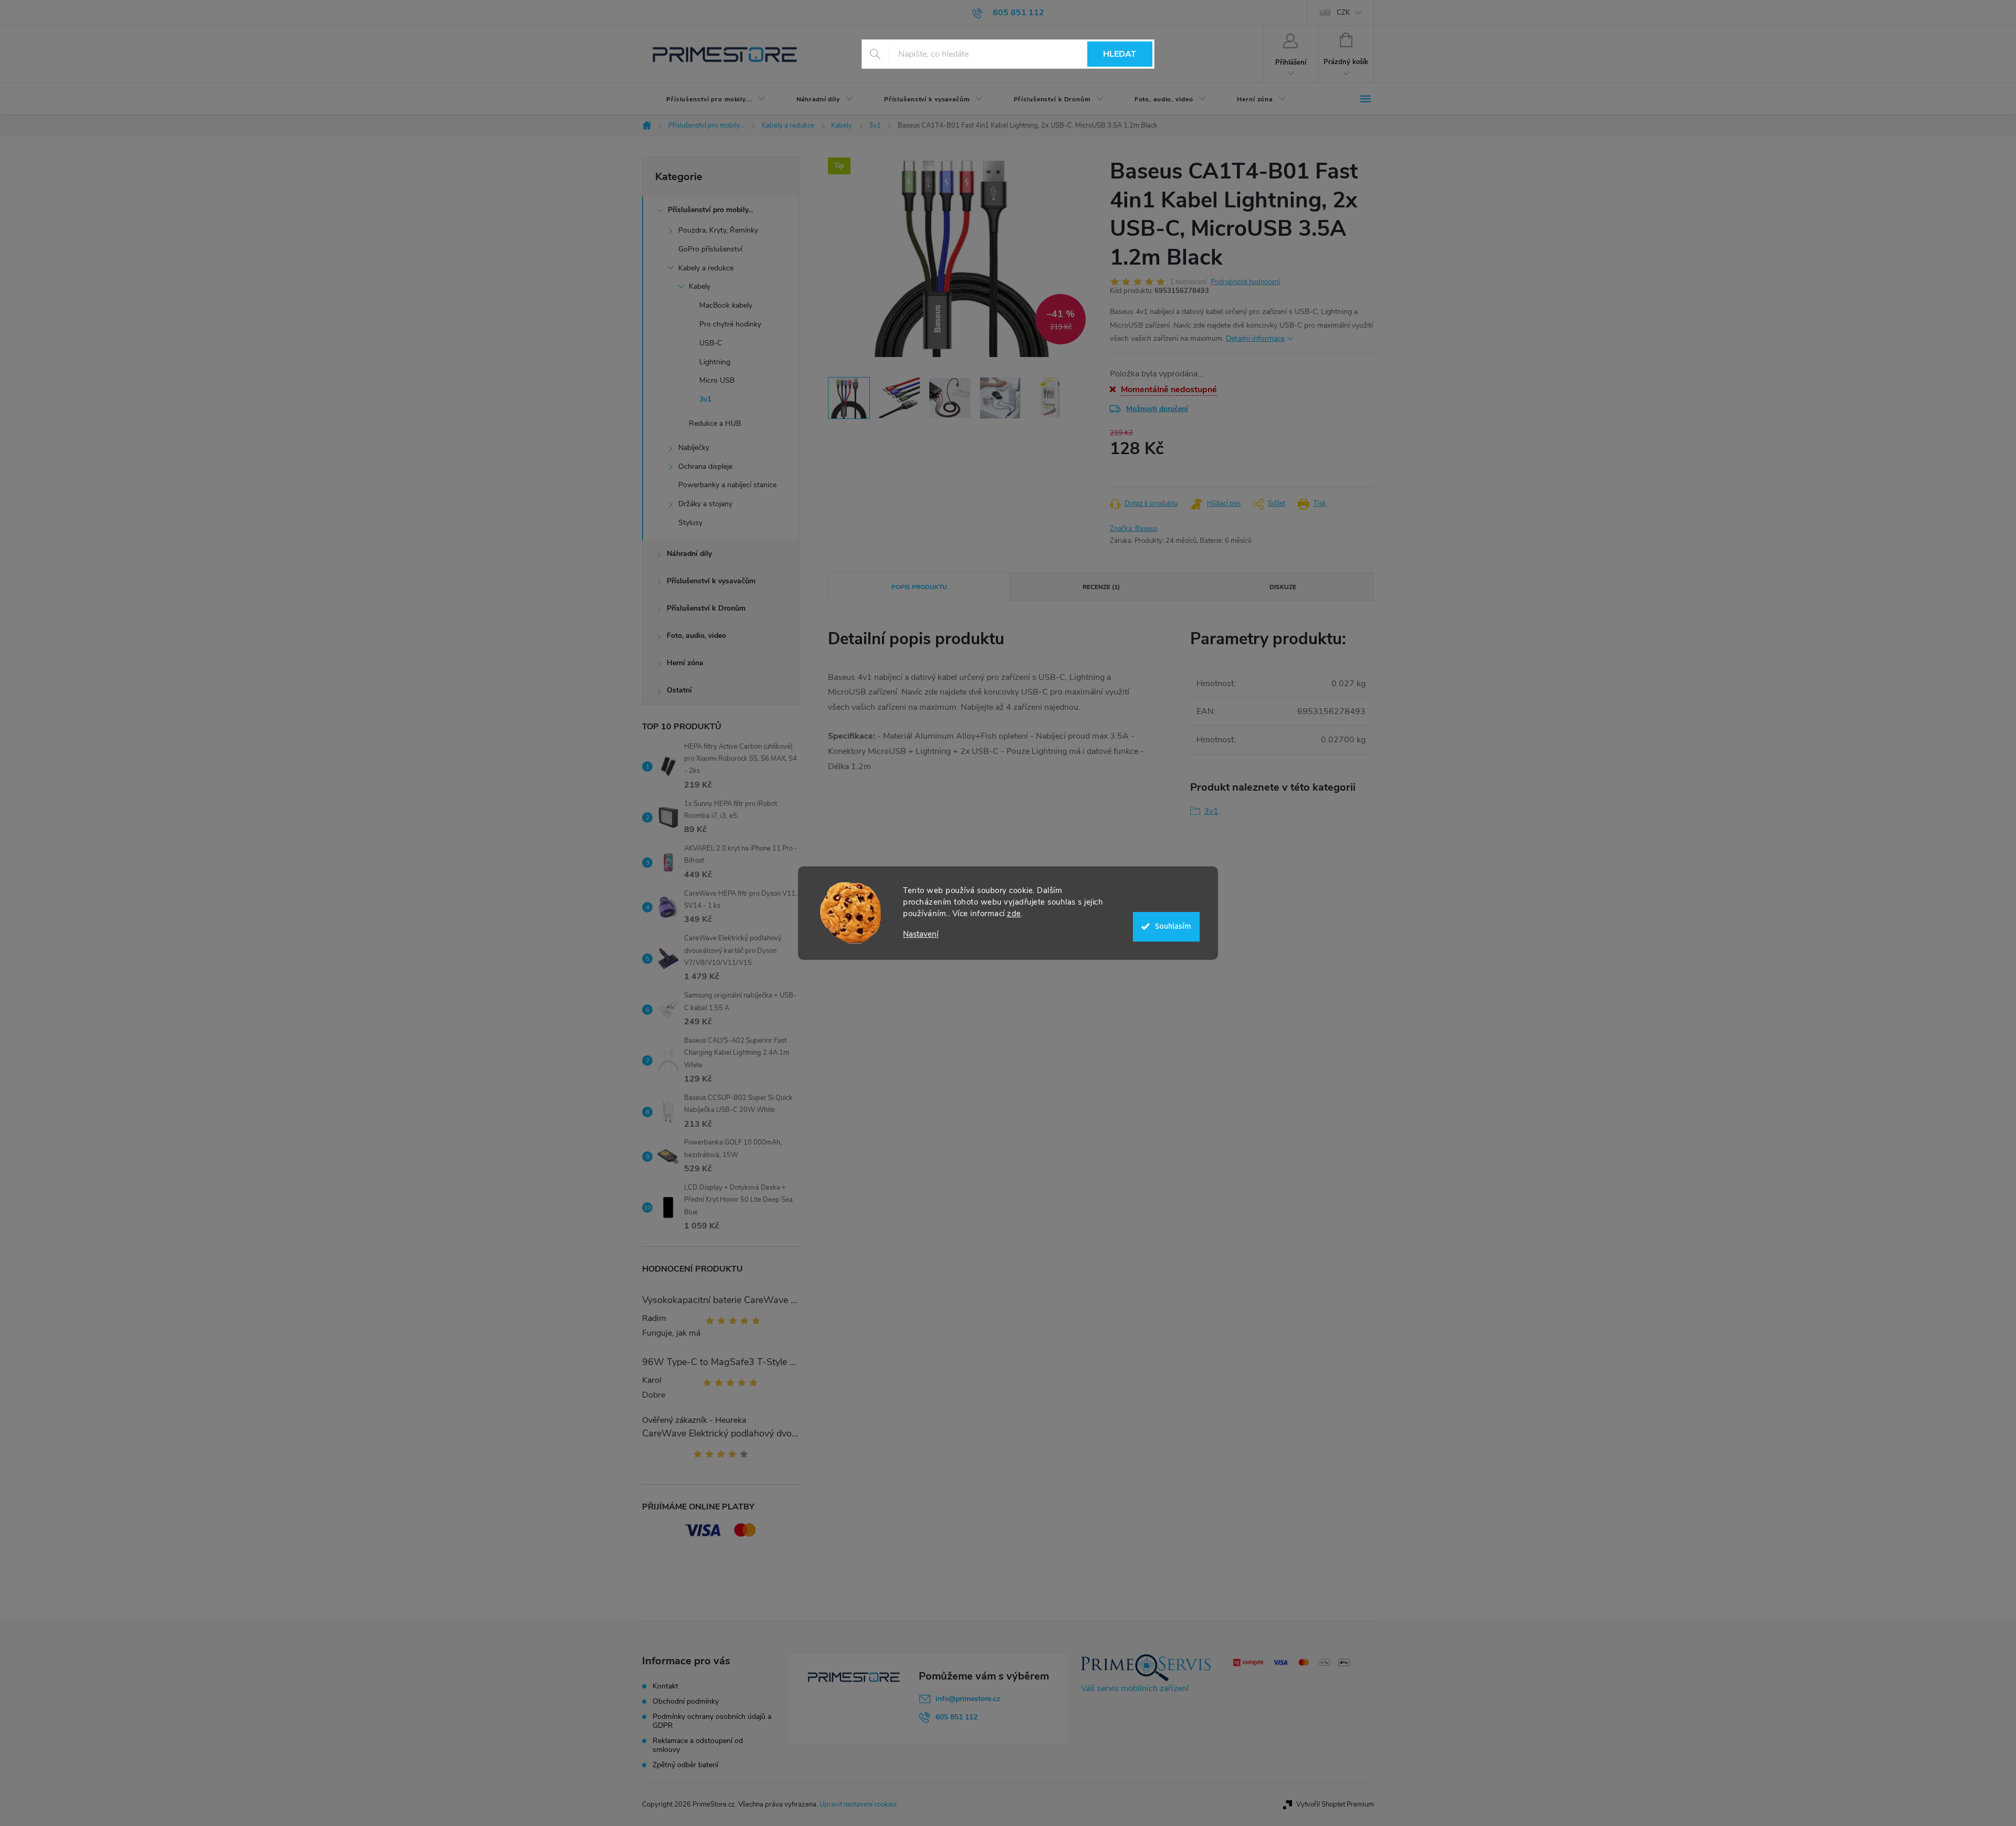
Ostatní (679, 690)
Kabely (700, 286)
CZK (1343, 13)
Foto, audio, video (696, 636)
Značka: (1133, 529)
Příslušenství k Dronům (706, 608)
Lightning (715, 362)
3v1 (705, 399)
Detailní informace (1255, 338)
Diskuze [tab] (1283, 587)
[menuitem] (707, 99)
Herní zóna (685, 663)
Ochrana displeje (705, 466)
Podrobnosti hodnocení (1245, 282)
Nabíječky (694, 448)
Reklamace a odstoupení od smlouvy (698, 1745)
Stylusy (690, 523)
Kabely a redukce (706, 268)
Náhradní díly (689, 554)
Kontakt (665, 1686)
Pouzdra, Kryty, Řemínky (718, 230)
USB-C (711, 343)
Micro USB (717, 380)
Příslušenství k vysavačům (711, 581)
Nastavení (921, 934)
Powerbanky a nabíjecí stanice (727, 485)
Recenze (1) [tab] (1101, 587)
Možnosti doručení (1157, 409)
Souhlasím (1173, 926)
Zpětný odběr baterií (685, 1765)
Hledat (1120, 54)
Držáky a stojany (705, 504)
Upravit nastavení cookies (858, 1804)
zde (1014, 914)
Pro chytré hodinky (730, 324)
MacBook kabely (726, 305)
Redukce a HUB (715, 423)
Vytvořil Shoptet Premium (1335, 1804)
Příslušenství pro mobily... (710, 210)
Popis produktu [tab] (919, 587)
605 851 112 (957, 1717)
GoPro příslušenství (710, 249)
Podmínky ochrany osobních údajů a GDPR (712, 1721)
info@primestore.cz (968, 1699)
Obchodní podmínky (686, 1701)
